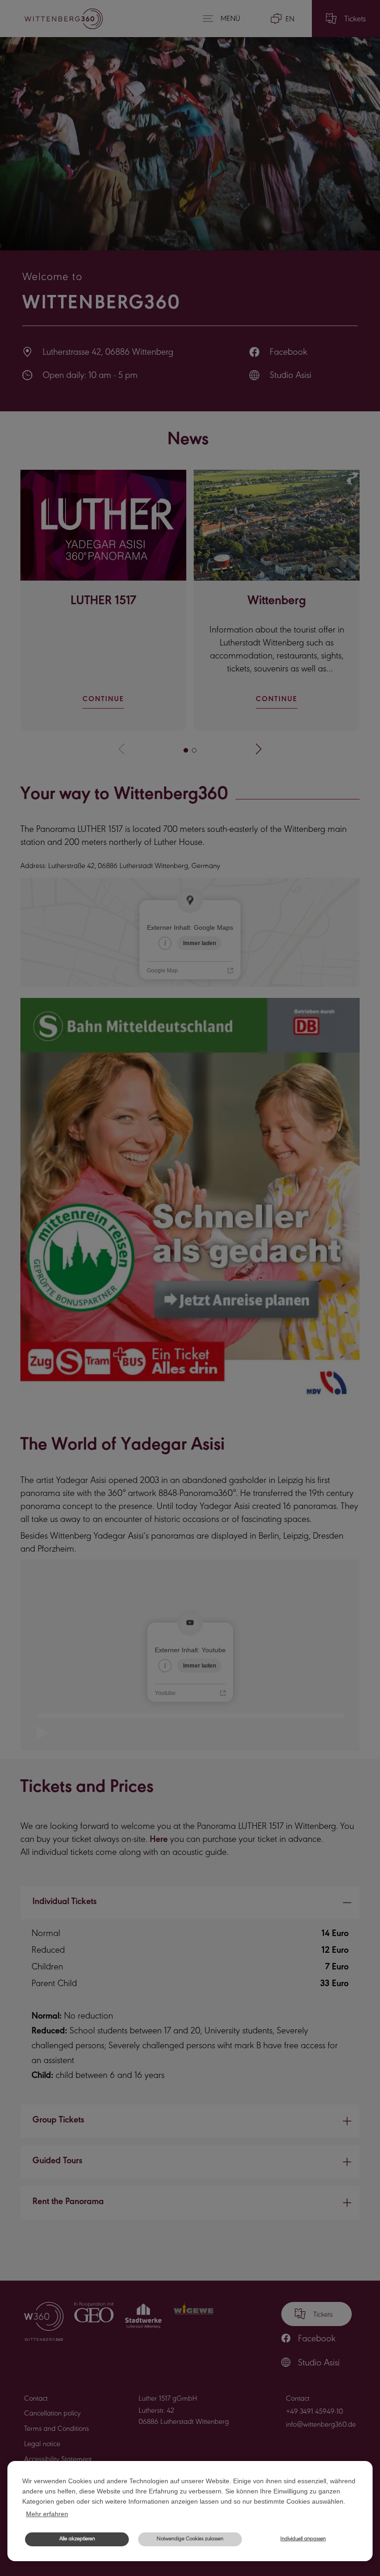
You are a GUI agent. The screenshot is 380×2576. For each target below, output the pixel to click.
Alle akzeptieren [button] (77, 2539)
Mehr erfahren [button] (47, 2514)
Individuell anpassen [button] (303, 2539)
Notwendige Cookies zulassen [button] (190, 2539)
